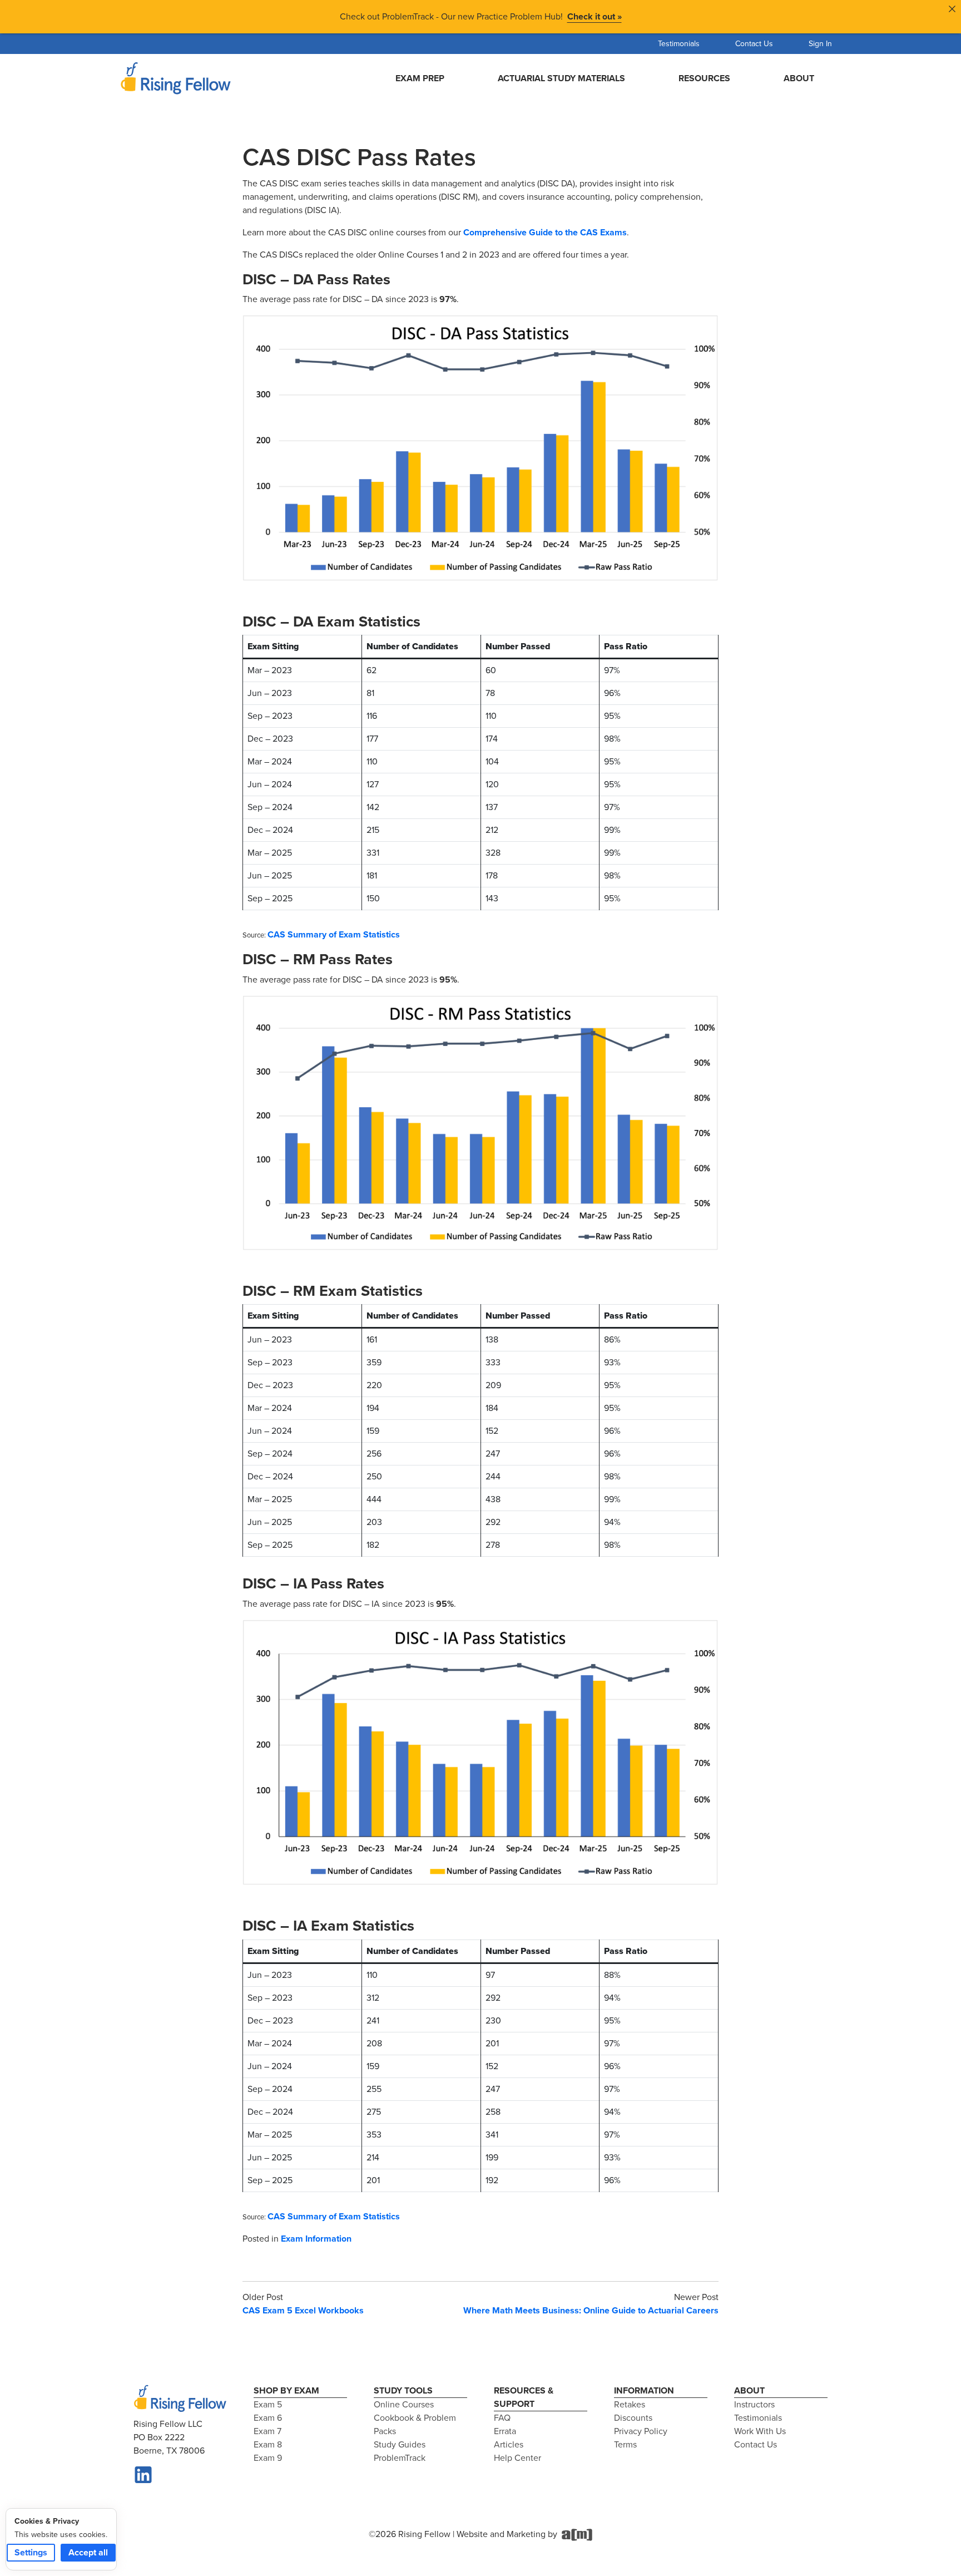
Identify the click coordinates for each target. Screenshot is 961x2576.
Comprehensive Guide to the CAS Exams (545, 232)
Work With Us (760, 2431)
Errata (505, 2431)
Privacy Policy (641, 2431)
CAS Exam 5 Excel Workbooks (303, 2310)
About (799, 78)
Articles (509, 2444)
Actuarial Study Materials (561, 78)
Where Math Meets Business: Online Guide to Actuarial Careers (591, 2310)
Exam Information (316, 2239)
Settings (31, 2552)
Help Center (517, 2458)
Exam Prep (420, 78)
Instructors (754, 2404)
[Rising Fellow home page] (180, 2399)
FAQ (502, 2418)
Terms (625, 2444)
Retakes (630, 2404)
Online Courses (404, 2404)
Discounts (633, 2418)
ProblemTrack (400, 2458)
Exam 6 (268, 2418)
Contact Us (754, 44)
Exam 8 (268, 2444)
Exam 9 (268, 2458)
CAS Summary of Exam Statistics (334, 934)
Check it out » (595, 16)
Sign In (820, 44)
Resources (704, 78)
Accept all (88, 2552)
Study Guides (400, 2444)
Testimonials (679, 44)
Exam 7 (268, 2431)
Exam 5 (268, 2404)
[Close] (952, 9)
